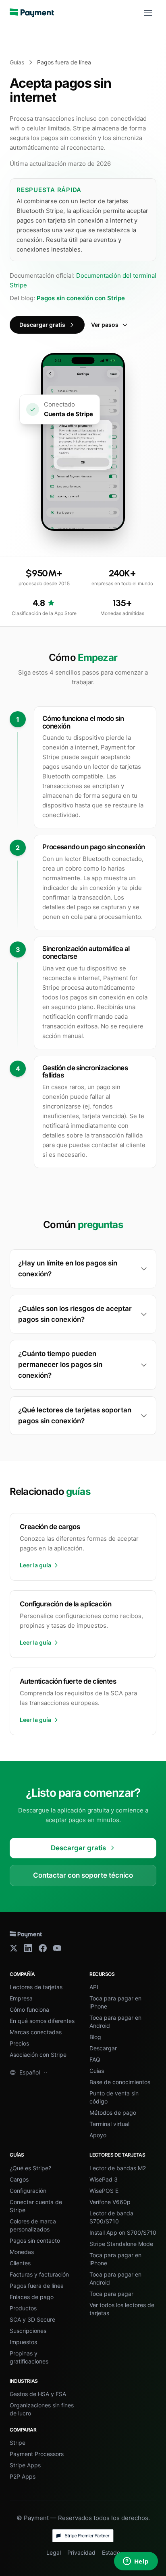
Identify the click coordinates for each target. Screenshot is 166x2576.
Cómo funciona (29, 2009)
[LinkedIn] (28, 1948)
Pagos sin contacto (35, 2241)
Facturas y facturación (39, 2274)
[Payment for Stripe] (32, 13)
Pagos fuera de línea (37, 2286)
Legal (54, 2552)
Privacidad (81, 2552)
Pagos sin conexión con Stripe (81, 298)
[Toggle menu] (148, 13)
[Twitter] (14, 1948)
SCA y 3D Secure (32, 2319)
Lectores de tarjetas (36, 1987)
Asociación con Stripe (38, 2055)
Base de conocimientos (120, 2082)
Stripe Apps (25, 2465)
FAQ (95, 2059)
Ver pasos (105, 325)
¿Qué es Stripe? (30, 2168)
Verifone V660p (110, 2202)
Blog (95, 2037)
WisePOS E (104, 2191)
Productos (23, 2308)
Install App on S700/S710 (123, 2232)
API (94, 1987)
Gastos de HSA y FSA (38, 2394)
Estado (111, 2552)
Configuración (28, 2191)
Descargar (103, 2048)
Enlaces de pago (32, 2297)
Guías (17, 62)
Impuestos (23, 2342)
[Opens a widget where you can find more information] (136, 2562)
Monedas (22, 2252)
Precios (19, 2043)
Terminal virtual (109, 2124)
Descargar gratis (42, 325)
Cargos (19, 2179)
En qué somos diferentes (42, 2021)
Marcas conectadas (36, 2032)
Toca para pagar (111, 2294)
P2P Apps (23, 2476)
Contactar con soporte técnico (83, 1875)
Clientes (20, 2263)
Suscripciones (28, 2331)
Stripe (18, 2443)
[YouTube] (57, 1948)
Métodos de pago (113, 2113)
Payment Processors (37, 2454)
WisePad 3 (104, 2179)
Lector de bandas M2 (118, 2168)
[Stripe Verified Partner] (83, 2536)
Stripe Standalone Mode (121, 2244)
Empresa (21, 1998)
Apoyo (98, 2135)
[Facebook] (43, 1948)
